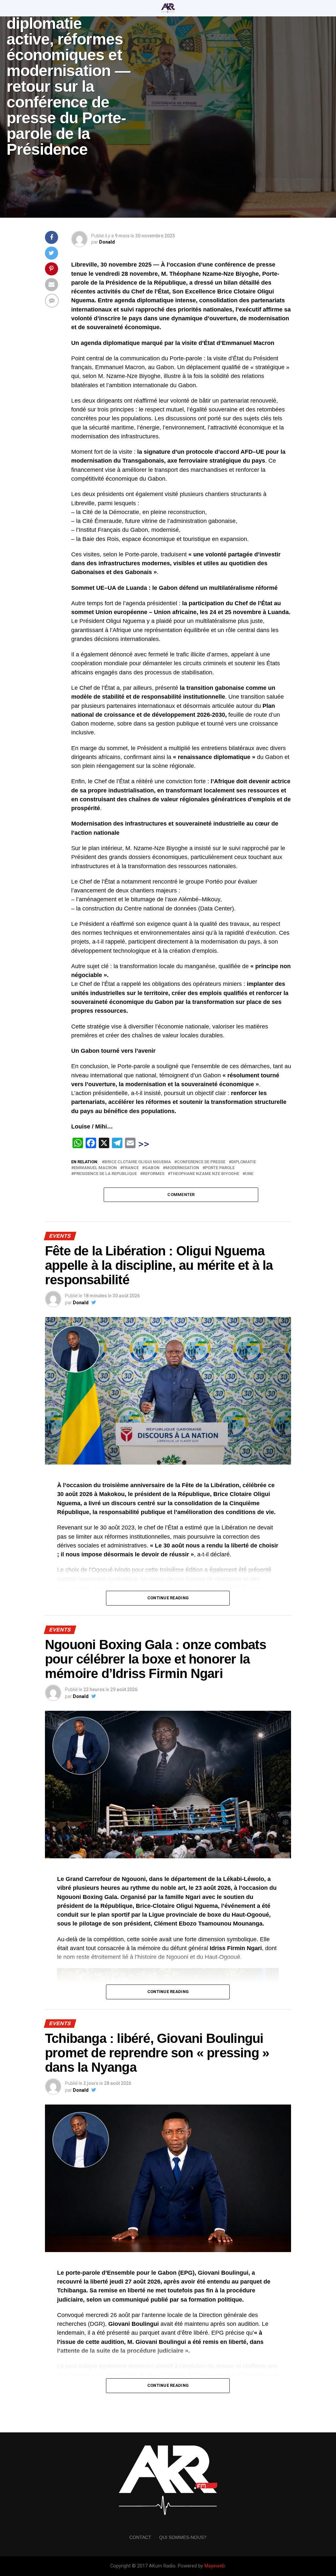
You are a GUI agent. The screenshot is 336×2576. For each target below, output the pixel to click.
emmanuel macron (95, 1168)
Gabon (152, 1168)
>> (144, 1144)
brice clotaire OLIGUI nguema (138, 1162)
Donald (107, 242)
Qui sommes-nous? (183, 2537)
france (131, 1168)
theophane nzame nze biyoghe (205, 1174)
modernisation (182, 1168)
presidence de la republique (105, 1174)
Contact (140, 2537)
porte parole (220, 1168)
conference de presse (201, 1162)
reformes (154, 1174)
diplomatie (244, 1162)
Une (249, 1174)
